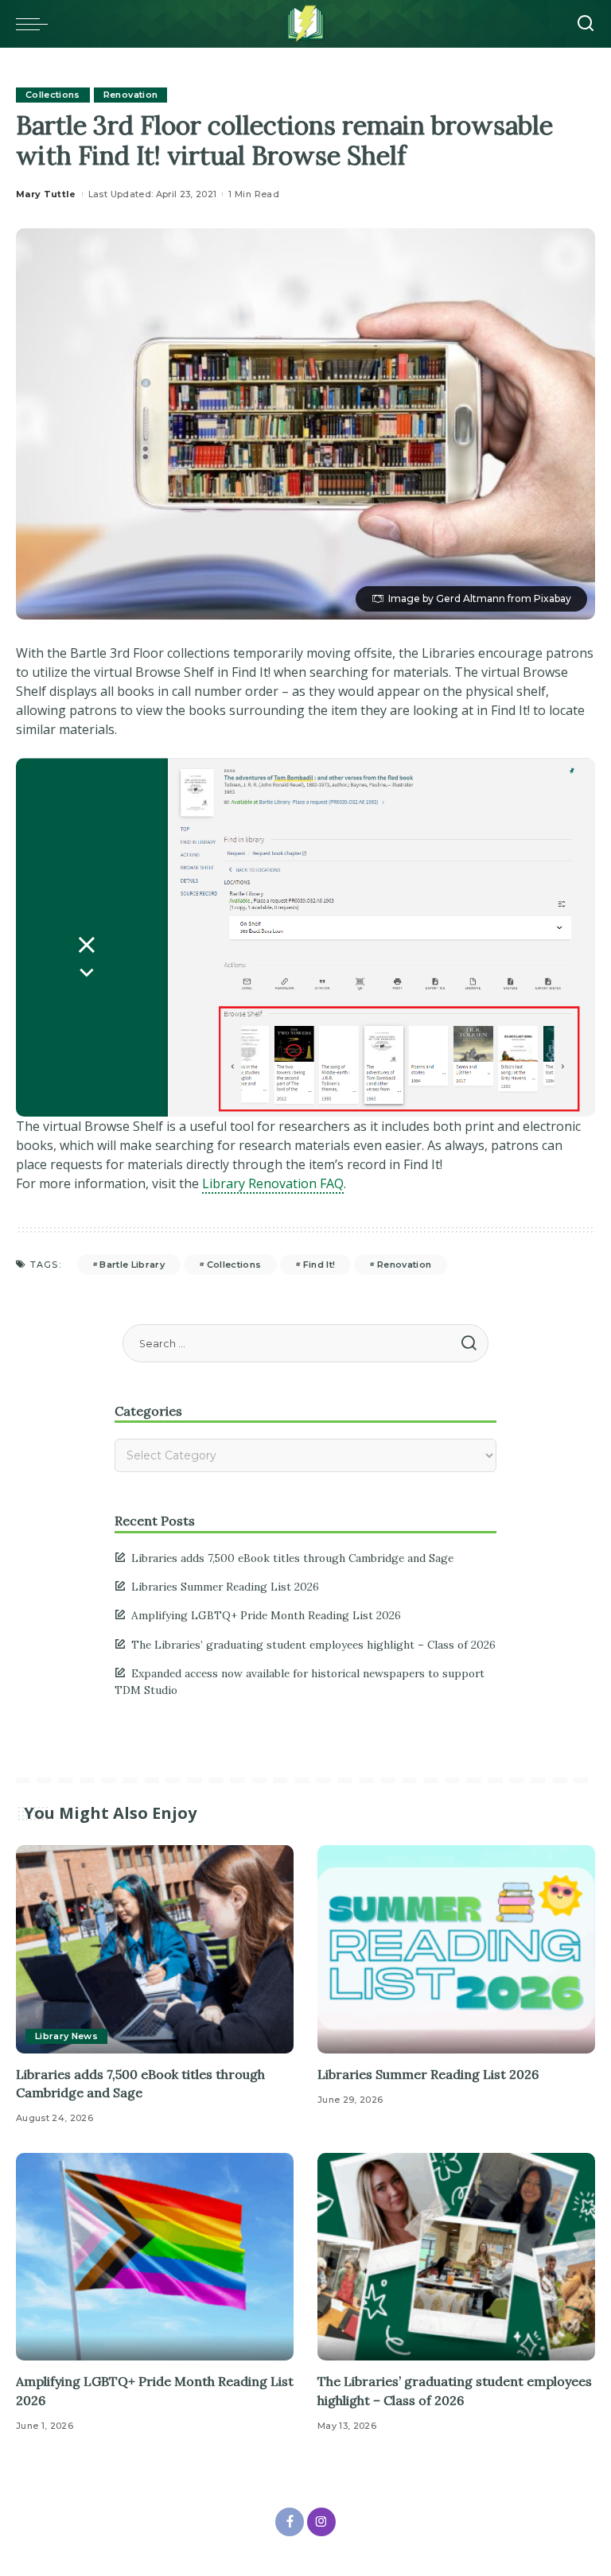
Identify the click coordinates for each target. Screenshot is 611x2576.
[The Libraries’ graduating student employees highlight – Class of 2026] (456, 2257)
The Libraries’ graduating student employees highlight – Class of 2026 (313, 1645)
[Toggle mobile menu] (36, 24)
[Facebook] (290, 2522)
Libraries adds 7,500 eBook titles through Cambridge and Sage (292, 1558)
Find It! (319, 1265)
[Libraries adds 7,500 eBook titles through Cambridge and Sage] (155, 1949)
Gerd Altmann (471, 598)
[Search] (586, 24)
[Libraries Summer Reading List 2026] (456, 1949)
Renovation (130, 95)
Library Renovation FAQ (273, 1183)
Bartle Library (132, 1265)
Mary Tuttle (46, 194)
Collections (53, 95)
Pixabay (553, 598)
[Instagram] (321, 2522)
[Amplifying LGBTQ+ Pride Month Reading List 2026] (155, 2257)
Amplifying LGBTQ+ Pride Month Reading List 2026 (266, 1615)
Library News (66, 2036)
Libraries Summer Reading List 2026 (225, 1587)
